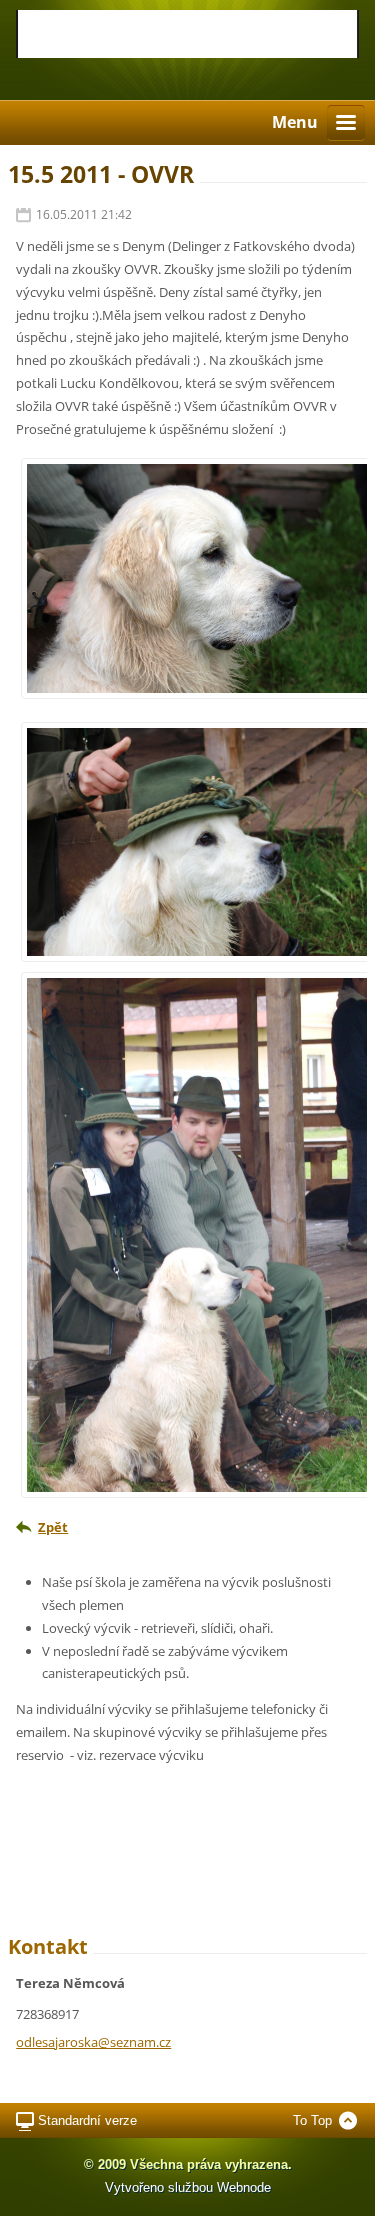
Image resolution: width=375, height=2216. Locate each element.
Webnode (244, 2187)
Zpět (53, 1527)
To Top (312, 2120)
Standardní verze (87, 2120)
